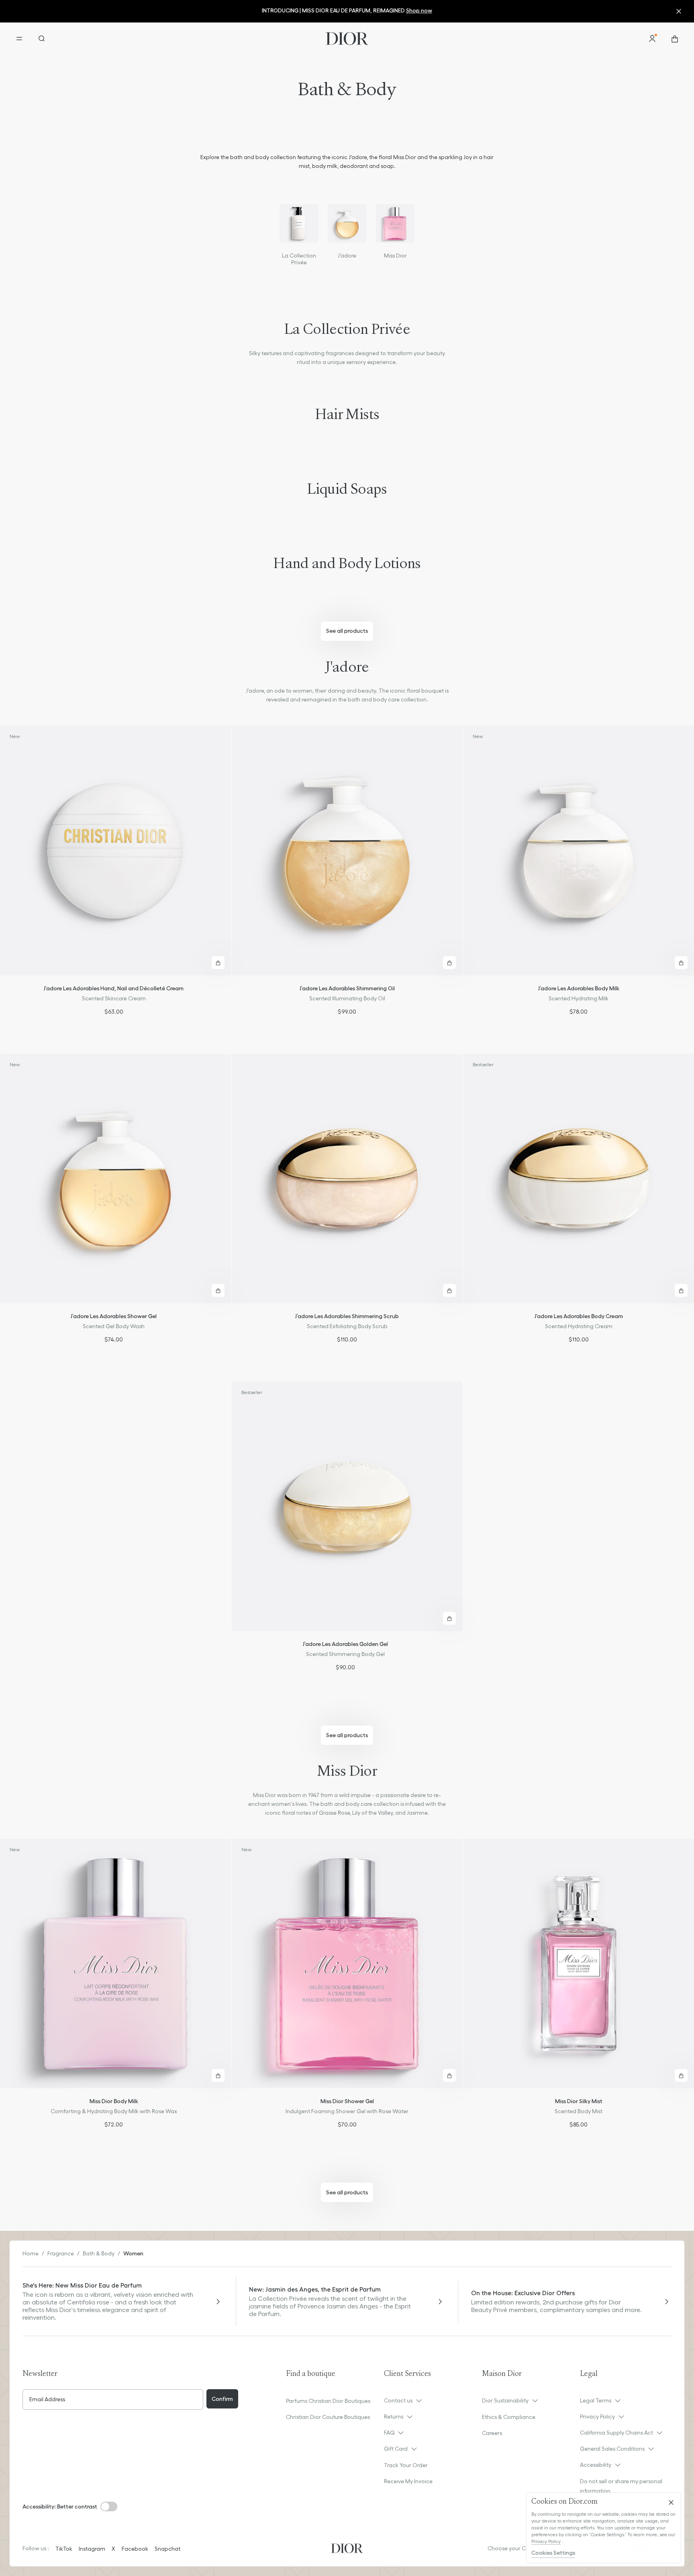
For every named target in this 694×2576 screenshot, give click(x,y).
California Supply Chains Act (616, 2433)
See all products (347, 631)
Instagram (92, 2549)
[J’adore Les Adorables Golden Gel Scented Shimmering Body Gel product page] (347, 1506)
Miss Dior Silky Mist (579, 2101)
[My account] (652, 39)
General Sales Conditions (612, 2449)
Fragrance (61, 2253)
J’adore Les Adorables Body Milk (579, 988)
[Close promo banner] (681, 11)
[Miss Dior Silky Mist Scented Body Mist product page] (579, 1964)
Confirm (222, 2399)
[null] (299, 223)
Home (31, 2253)
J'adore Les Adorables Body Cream (579, 1316)
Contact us (398, 2400)
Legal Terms (596, 2400)
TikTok (64, 2549)
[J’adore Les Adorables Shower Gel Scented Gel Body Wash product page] (115, 1179)
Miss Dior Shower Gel (347, 2101)
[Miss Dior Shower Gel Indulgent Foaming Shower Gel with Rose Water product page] (347, 1964)
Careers (492, 2433)
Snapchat (167, 2549)
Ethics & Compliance (509, 2417)
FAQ (389, 2433)
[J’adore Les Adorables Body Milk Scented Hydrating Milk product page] (579, 850)
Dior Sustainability (505, 2400)
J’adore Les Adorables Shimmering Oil (347, 988)
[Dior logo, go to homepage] (347, 39)
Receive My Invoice (408, 2481)
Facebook (135, 2549)
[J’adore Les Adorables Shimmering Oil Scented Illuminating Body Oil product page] (347, 850)
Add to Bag (218, 963)
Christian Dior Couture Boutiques (328, 2417)
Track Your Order (406, 2465)
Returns (394, 2417)
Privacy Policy (597, 2417)
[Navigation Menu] (19, 39)
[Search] (42, 39)
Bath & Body (99, 2253)
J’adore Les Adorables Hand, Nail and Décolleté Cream (114, 988)
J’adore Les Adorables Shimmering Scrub (347, 1316)
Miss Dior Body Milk (114, 2101)
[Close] (671, 2502)
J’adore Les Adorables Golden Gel (345, 1644)
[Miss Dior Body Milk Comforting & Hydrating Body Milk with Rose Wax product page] (115, 1964)
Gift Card (396, 2449)
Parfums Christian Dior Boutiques (328, 2401)
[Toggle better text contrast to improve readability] (109, 2506)
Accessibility (596, 2465)
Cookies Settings (553, 2553)
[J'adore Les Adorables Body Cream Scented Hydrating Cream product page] (579, 1179)
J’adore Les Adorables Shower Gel (114, 1316)
